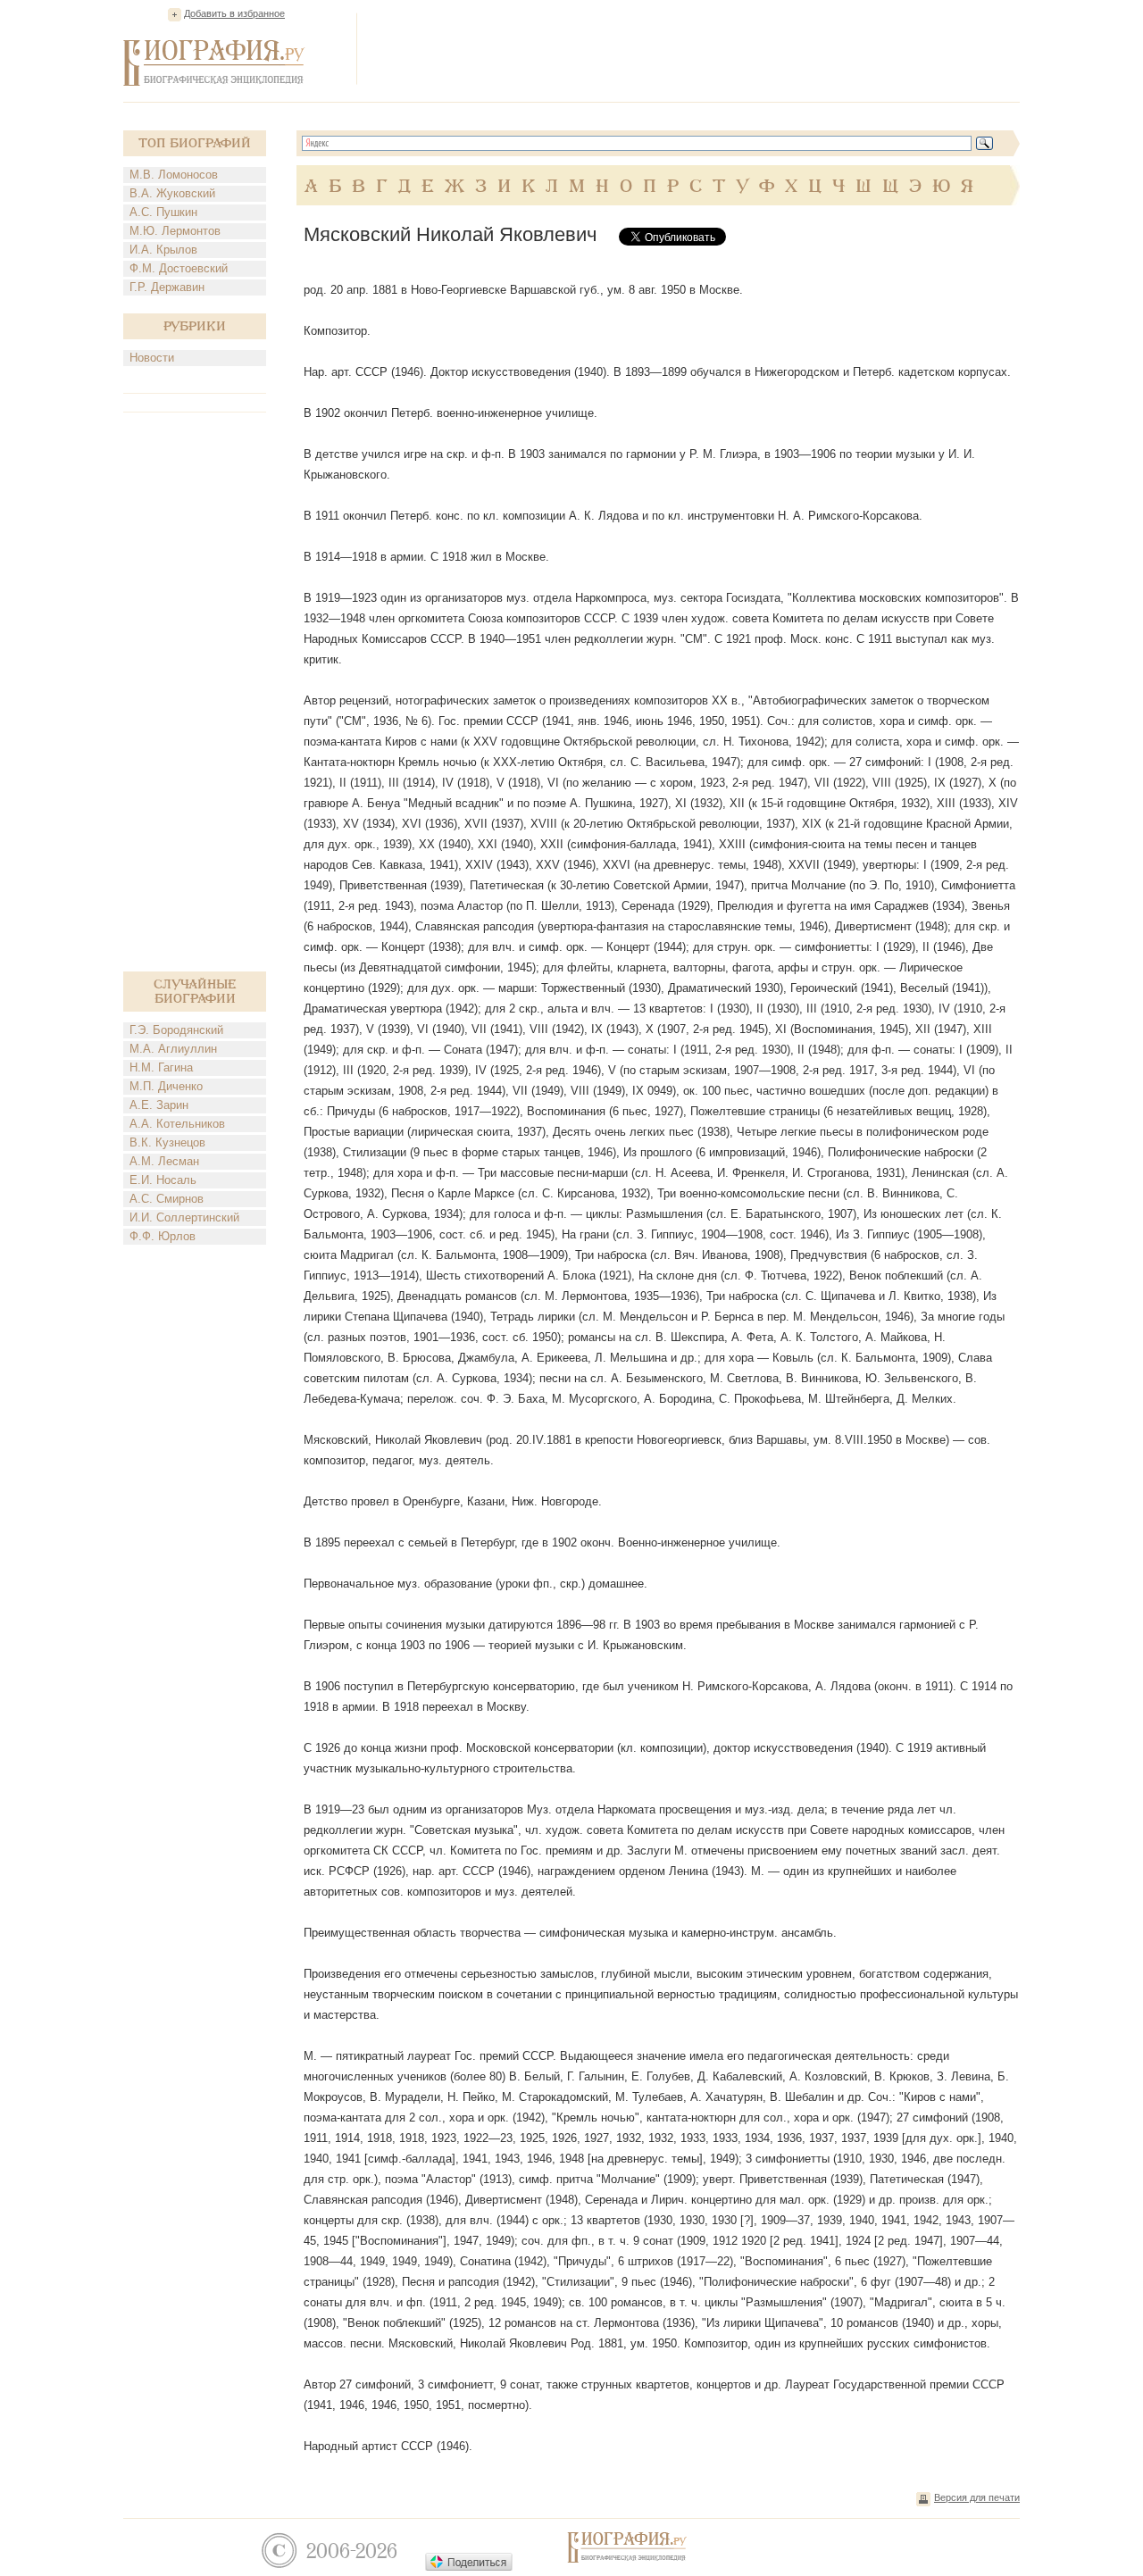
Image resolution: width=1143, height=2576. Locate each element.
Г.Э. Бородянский (176, 1030)
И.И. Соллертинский (184, 1217)
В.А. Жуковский (172, 193)
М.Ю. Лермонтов (175, 231)
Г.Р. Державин (167, 287)
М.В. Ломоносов (174, 175)
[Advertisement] (695, 48)
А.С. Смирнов (167, 1199)
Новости (152, 358)
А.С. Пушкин (163, 212)
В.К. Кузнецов (167, 1142)
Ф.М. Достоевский (179, 268)
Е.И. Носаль (163, 1180)
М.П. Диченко (166, 1086)
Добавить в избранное (234, 13)
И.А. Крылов (163, 250)
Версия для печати (977, 2497)
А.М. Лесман (164, 1161)
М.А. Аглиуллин (173, 1049)
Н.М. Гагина (161, 1067)
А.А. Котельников (177, 1124)
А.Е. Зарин (159, 1105)
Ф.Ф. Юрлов (163, 1236)
